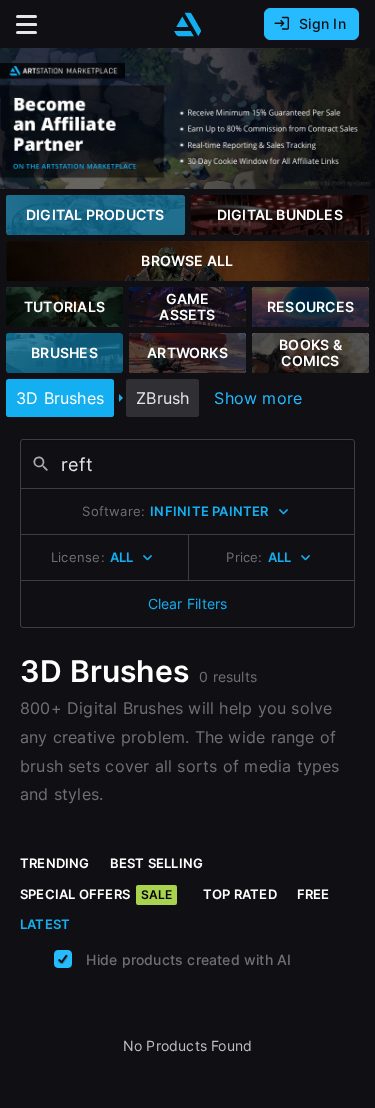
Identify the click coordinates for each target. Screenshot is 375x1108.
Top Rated (240, 894)
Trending (55, 863)
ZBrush (162, 398)
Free (313, 894)
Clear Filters (188, 603)
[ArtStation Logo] (188, 24)
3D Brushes (60, 398)
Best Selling (157, 863)
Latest (45, 924)
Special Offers (96, 894)
